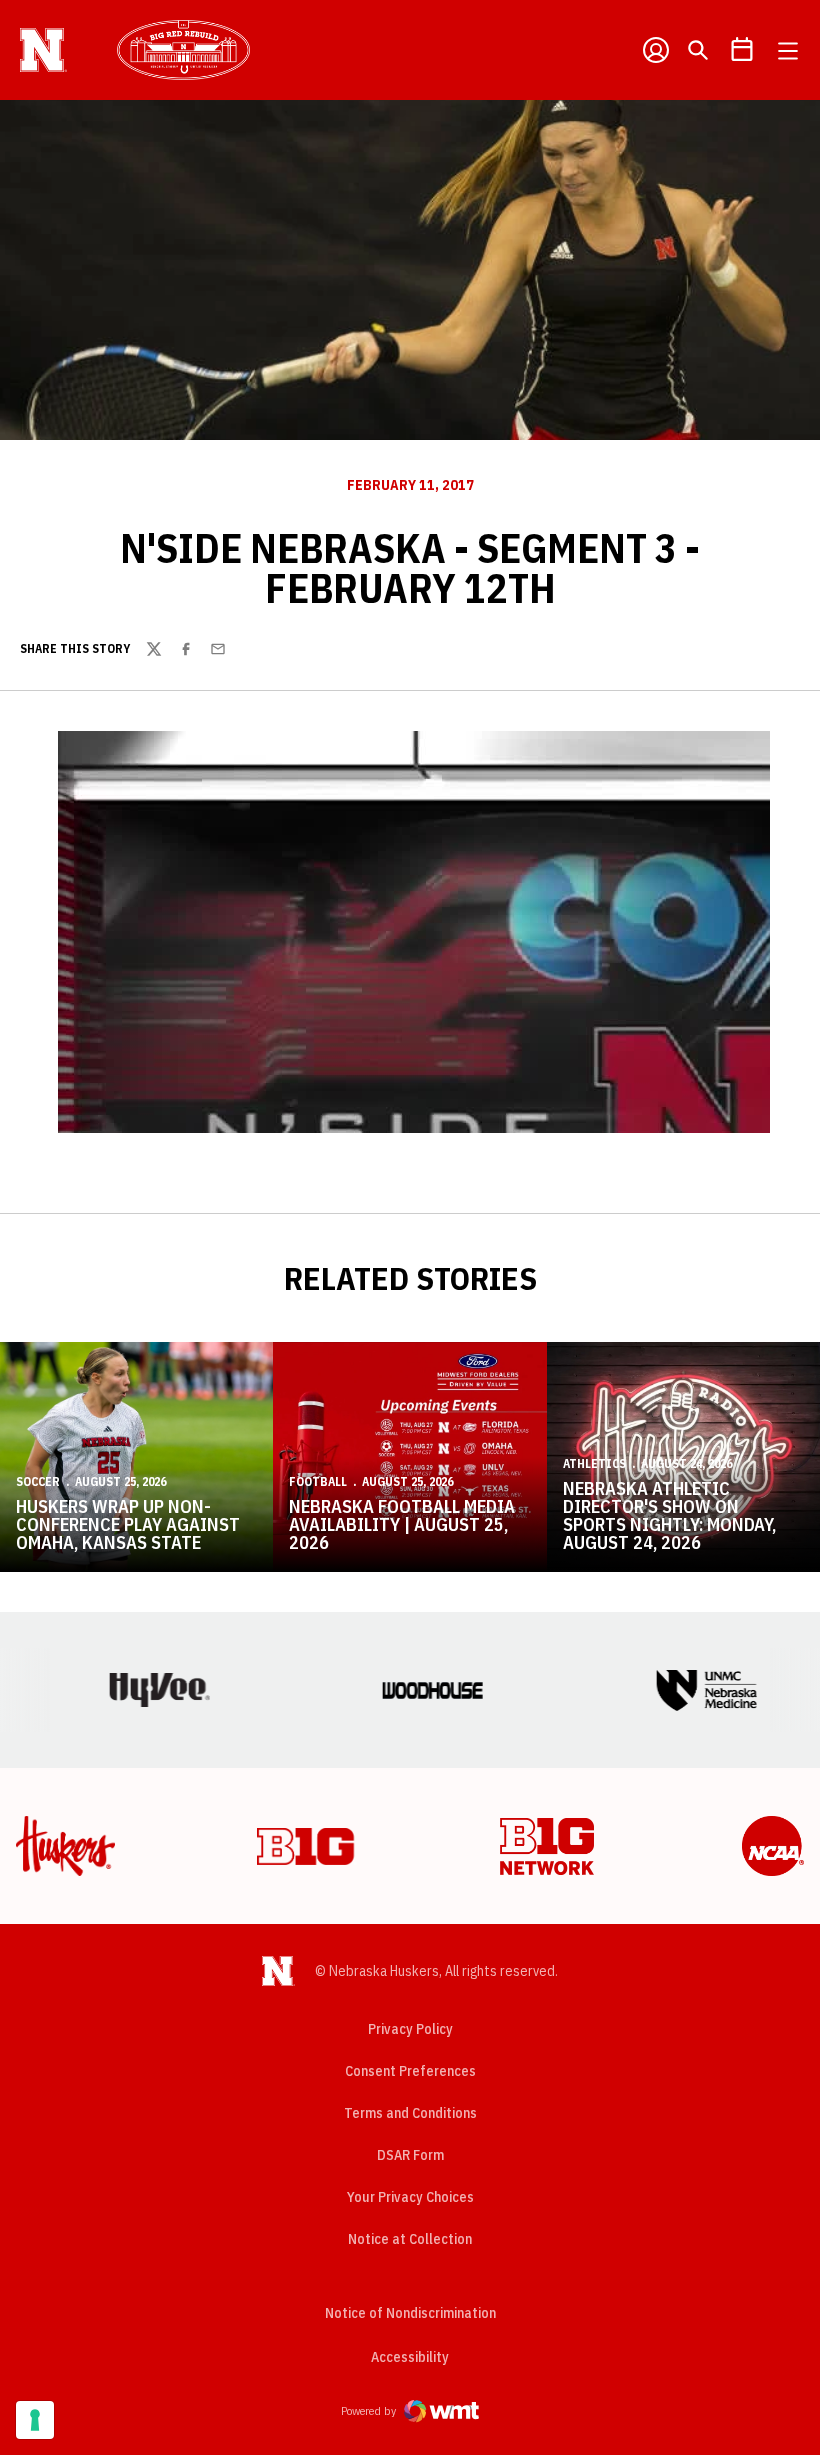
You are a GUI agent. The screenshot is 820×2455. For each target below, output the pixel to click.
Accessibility (410, 2356)
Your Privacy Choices (410, 2197)
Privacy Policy (410, 2029)
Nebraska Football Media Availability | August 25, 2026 (402, 1524)
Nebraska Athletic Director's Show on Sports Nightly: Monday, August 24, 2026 (669, 1515)
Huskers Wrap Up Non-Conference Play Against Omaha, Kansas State (128, 1524)
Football (318, 1481)
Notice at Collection (410, 2239)
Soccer (38, 1481)
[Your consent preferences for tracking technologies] (35, 2420)
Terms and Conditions (410, 2113)
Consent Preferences (410, 2071)
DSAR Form (410, 2155)
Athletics (594, 1463)
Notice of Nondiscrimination (410, 2313)
